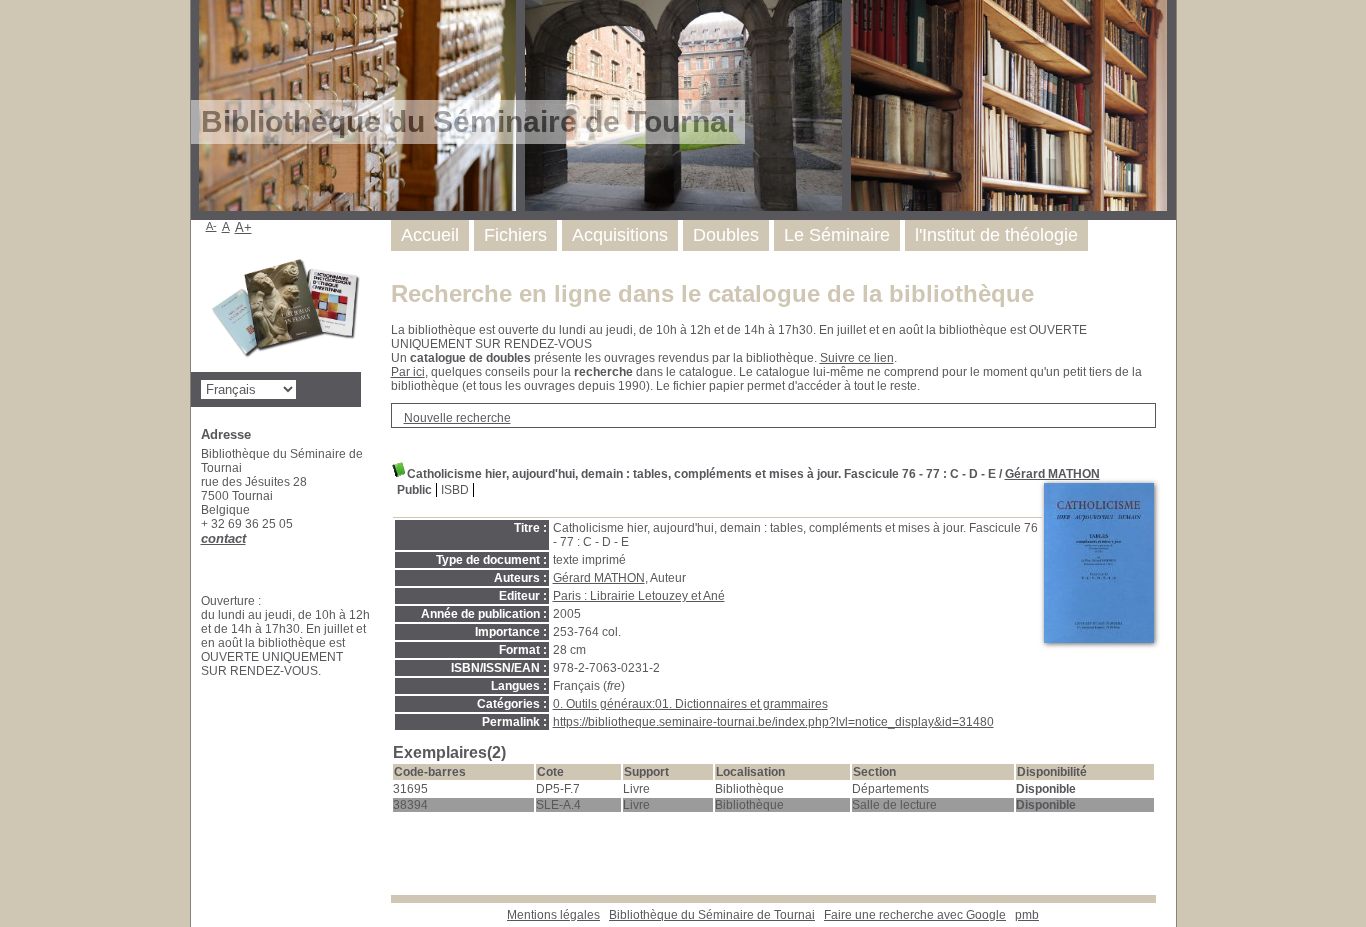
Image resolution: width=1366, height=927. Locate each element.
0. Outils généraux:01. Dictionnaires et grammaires (690, 704)
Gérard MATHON (1052, 474)
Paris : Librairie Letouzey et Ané (639, 596)
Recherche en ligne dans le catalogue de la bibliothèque (712, 293)
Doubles (726, 235)
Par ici (408, 372)
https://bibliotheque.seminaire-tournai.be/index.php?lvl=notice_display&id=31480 (773, 722)
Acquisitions (620, 235)
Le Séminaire (837, 235)
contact (223, 538)
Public (414, 490)
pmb (1027, 915)
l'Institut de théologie (996, 235)
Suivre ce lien (857, 358)
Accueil (430, 235)
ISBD (455, 490)
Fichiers (515, 235)
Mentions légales (553, 915)
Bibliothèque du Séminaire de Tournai (712, 915)
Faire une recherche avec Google (915, 915)
